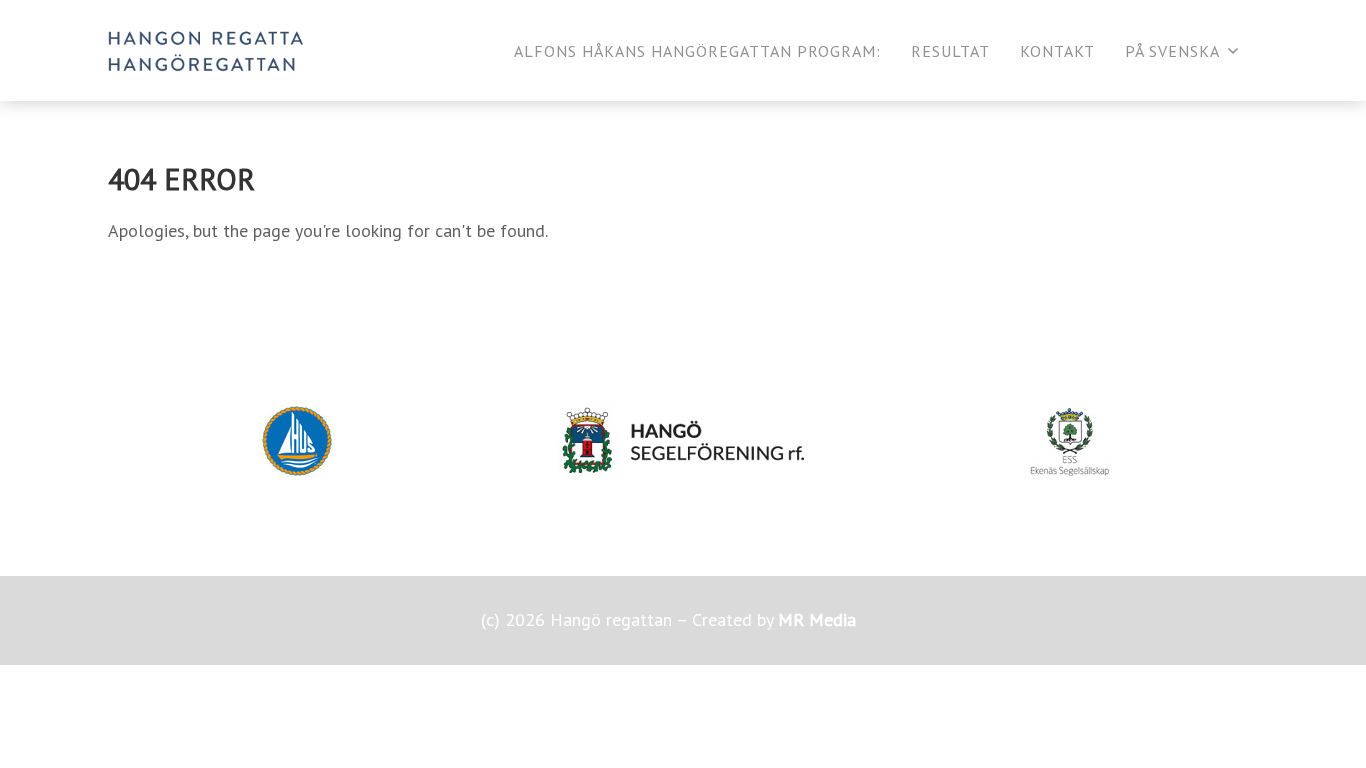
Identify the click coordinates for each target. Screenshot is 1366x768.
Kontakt (1057, 51)
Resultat (950, 51)
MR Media (817, 619)
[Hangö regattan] (205, 50)
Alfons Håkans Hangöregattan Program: (697, 51)
